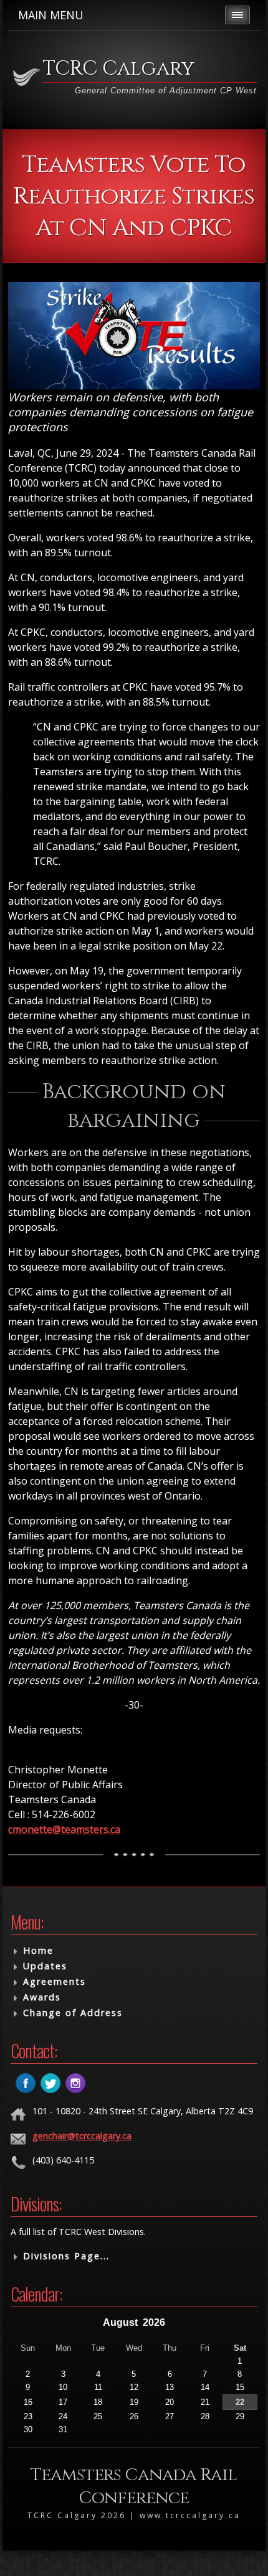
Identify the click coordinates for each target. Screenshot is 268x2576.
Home (38, 1950)
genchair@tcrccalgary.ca (82, 2136)
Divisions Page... (66, 2256)
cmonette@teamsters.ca (64, 1829)
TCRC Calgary (118, 69)
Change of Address (73, 2013)
